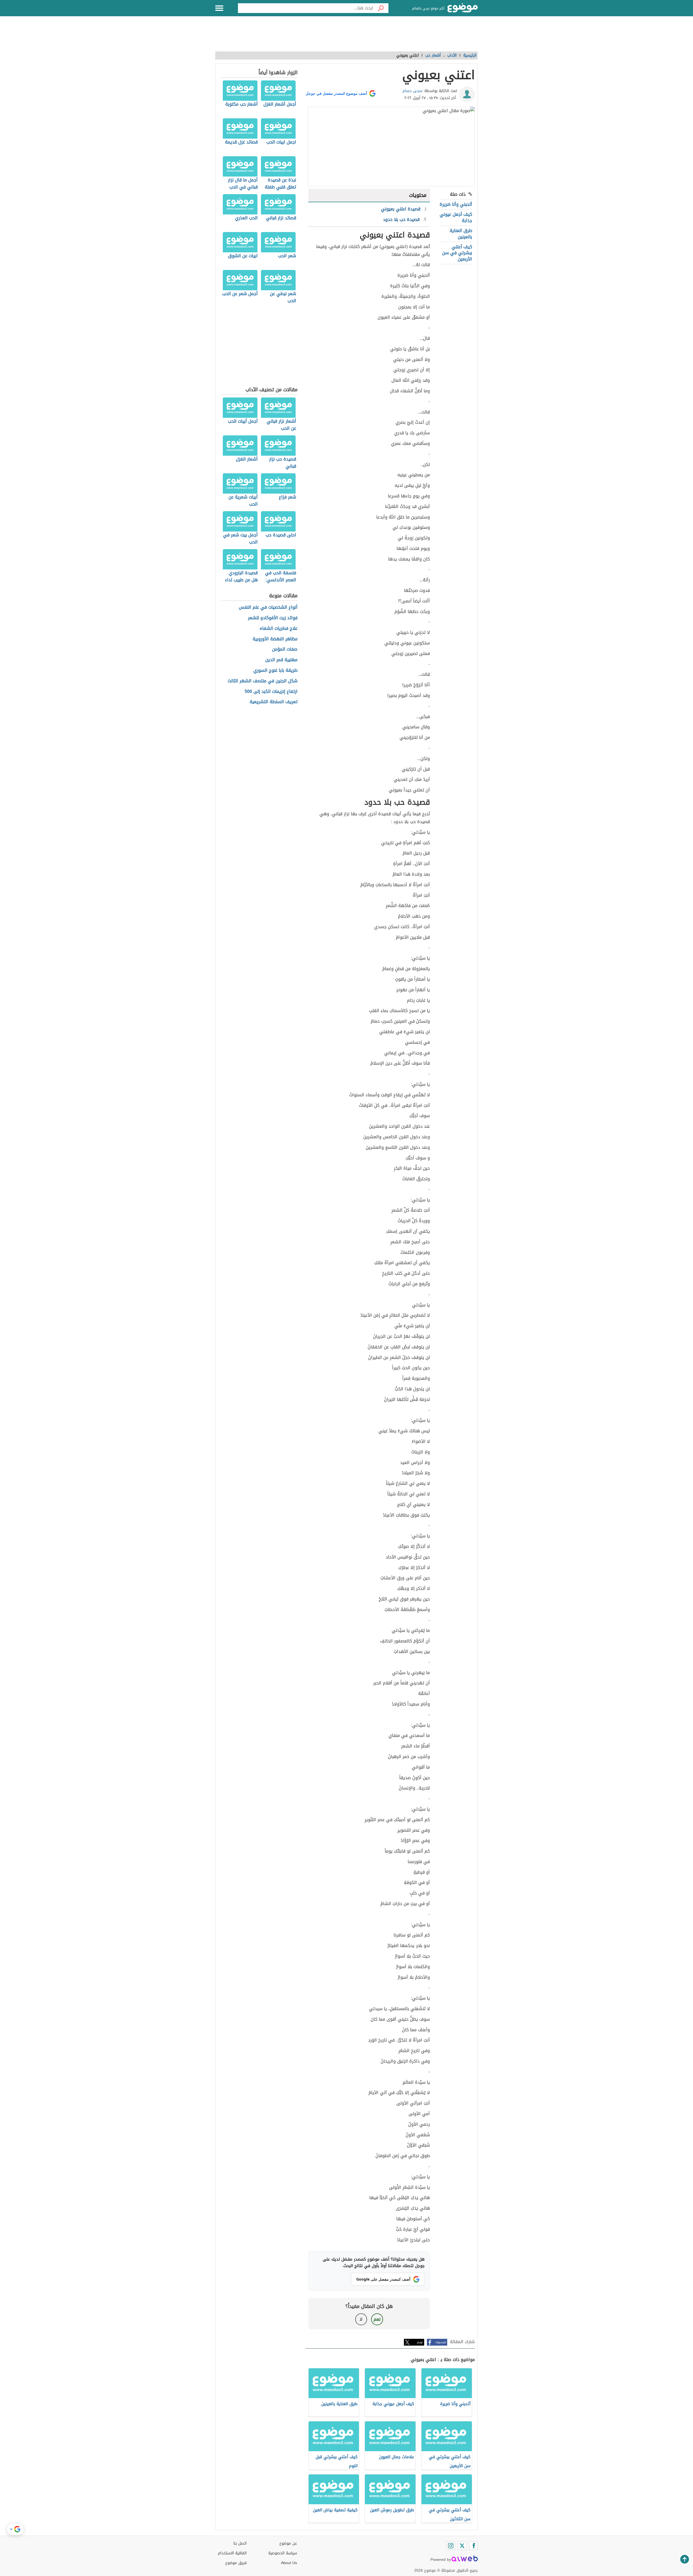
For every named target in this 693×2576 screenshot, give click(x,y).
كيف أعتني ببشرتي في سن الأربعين (457, 253)
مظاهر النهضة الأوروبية (275, 639)
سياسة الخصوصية (283, 2553)
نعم (377, 2319)
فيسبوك (441, 2342)
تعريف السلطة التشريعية (274, 702)
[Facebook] (473, 2546)
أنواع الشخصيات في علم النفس (268, 607)
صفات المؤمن (285, 649)
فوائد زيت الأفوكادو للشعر (273, 618)
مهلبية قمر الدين (281, 660)
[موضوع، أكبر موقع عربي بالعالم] (463, 8)
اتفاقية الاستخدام (232, 2553)
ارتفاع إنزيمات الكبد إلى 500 (271, 692)
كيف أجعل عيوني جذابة (456, 217)
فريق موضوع (236, 2563)
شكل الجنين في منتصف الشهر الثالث (263, 681)
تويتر (420, 2342)
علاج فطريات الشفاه (279, 629)
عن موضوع (288, 2543)
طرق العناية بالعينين (461, 234)
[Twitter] (462, 2546)
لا (361, 2319)
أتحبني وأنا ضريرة (456, 204)
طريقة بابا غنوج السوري (275, 671)
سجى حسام (412, 91)
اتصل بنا (240, 2543)
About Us (289, 2563)
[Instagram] (451, 2546)
